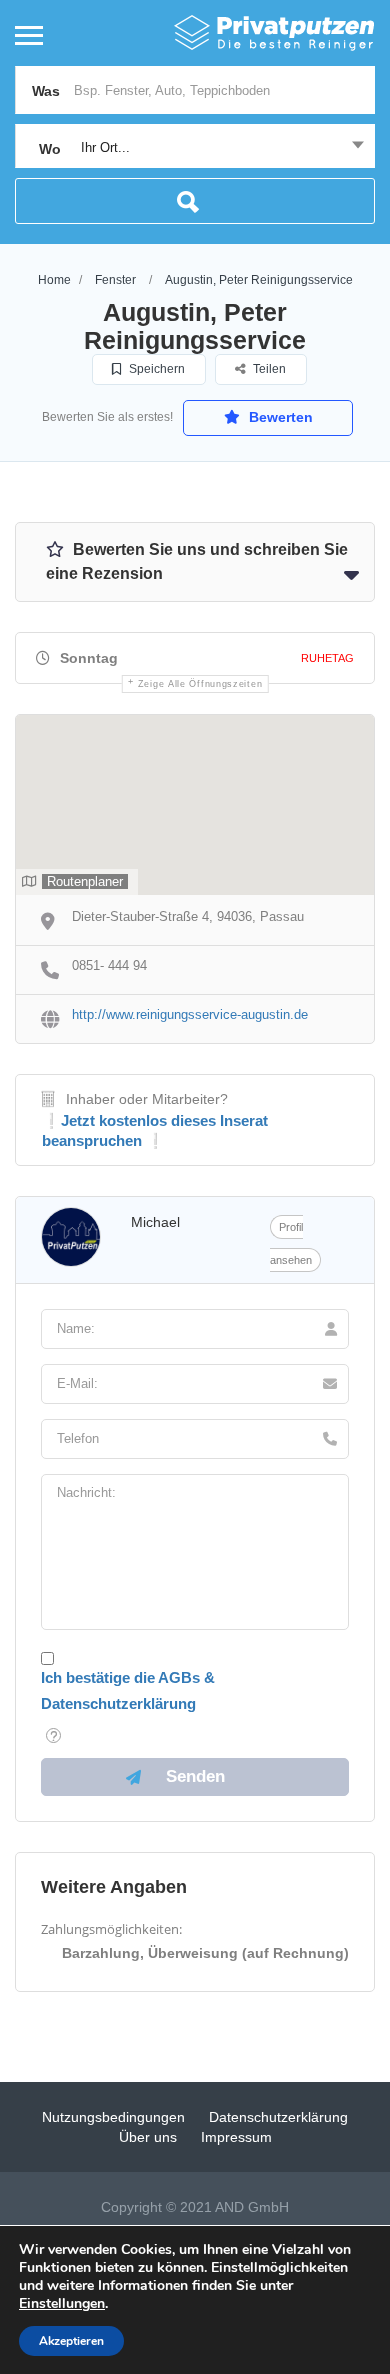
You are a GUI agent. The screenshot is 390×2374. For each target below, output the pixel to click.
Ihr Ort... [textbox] (105, 147)
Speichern (155, 369)
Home (54, 280)
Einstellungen (62, 2304)
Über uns (148, 2137)
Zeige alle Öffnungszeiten (200, 684)
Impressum (236, 2137)
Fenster (115, 280)
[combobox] (195, 148)
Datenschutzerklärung (278, 2117)
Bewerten (279, 417)
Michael (155, 1222)
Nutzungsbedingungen (113, 2117)
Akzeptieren (71, 2341)
